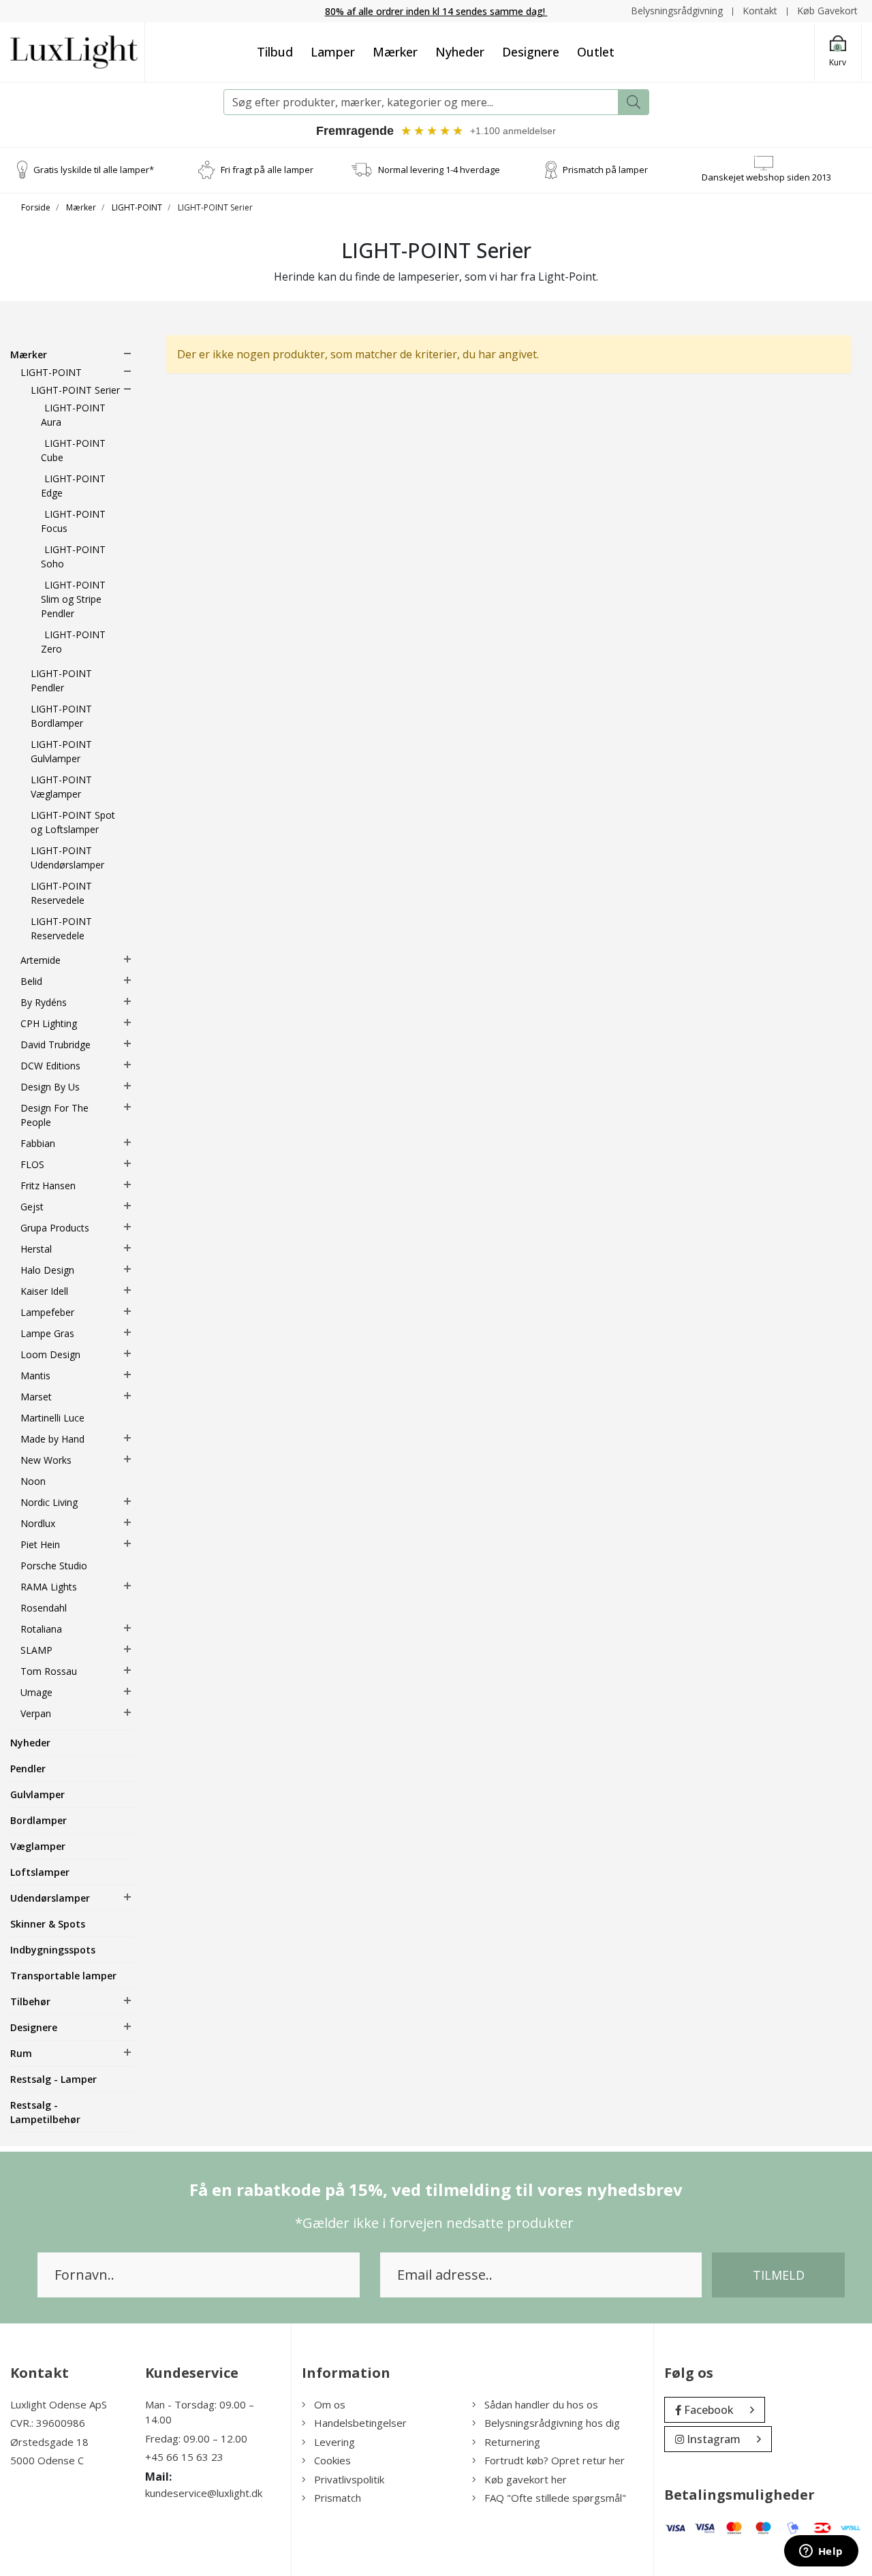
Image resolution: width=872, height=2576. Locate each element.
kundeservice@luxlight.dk (204, 2493)
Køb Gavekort (827, 11)
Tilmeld (779, 2275)
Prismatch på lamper (605, 170)
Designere (531, 52)
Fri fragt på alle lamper (267, 170)
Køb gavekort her (526, 2479)
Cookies (332, 2460)
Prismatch (338, 2498)
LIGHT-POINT (137, 207)
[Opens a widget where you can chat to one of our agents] (821, 2552)
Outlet (596, 52)
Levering (334, 2442)
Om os (330, 2404)
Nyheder (460, 52)
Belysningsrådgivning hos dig (552, 2423)
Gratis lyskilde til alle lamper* (94, 170)
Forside (36, 207)
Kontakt (760, 11)
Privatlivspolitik (349, 2479)
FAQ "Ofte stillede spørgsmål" (555, 2498)
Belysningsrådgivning (677, 11)
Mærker (395, 52)
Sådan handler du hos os (541, 2404)
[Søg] (634, 102)
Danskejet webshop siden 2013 (766, 177)
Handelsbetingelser (360, 2423)
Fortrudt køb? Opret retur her (555, 2460)
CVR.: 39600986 (48, 2423)
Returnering (512, 2442)
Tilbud (275, 52)
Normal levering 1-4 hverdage (439, 170)
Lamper (333, 52)
